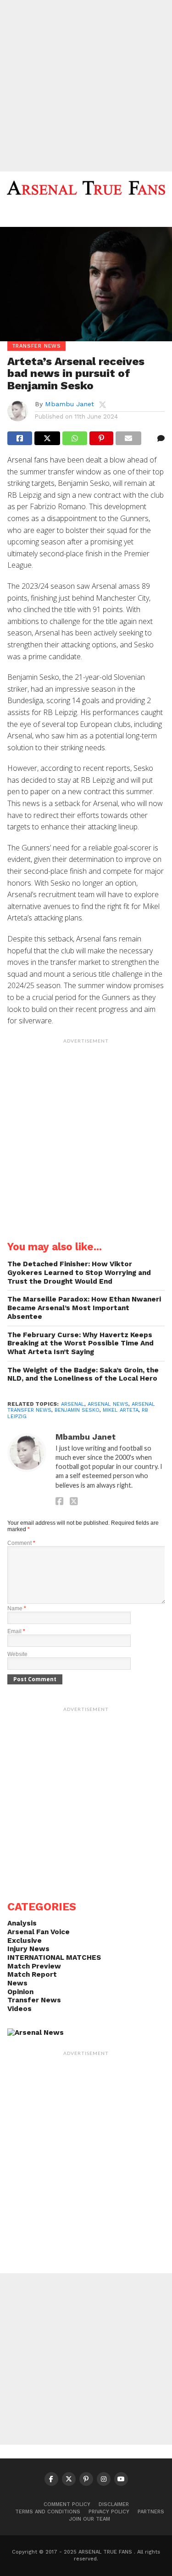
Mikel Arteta (121, 1410)
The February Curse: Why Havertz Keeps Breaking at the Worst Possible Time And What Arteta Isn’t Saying (80, 1343)
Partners (151, 2512)
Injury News (28, 1949)
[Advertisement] (86, 86)
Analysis (22, 1923)
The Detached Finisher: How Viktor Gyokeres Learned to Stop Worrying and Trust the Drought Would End (79, 1272)
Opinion (20, 1992)
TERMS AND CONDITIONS (48, 2512)
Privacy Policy (109, 2512)
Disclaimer (114, 2504)
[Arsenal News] (36, 2033)
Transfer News (34, 2000)
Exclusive (25, 1941)
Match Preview (34, 1966)
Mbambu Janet (69, 404)
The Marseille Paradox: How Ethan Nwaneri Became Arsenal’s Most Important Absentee (84, 1308)
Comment (21, 1543)
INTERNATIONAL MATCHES (54, 1958)
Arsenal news (108, 1404)
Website (17, 1654)
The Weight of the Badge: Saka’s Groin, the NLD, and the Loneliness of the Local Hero (83, 1374)
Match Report (32, 1974)
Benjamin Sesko (77, 1410)
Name (17, 1608)
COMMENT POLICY (67, 2504)
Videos (19, 2009)
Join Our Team (90, 2519)
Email (16, 1631)
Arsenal (73, 1404)
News (17, 1983)
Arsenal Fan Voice (39, 1932)
